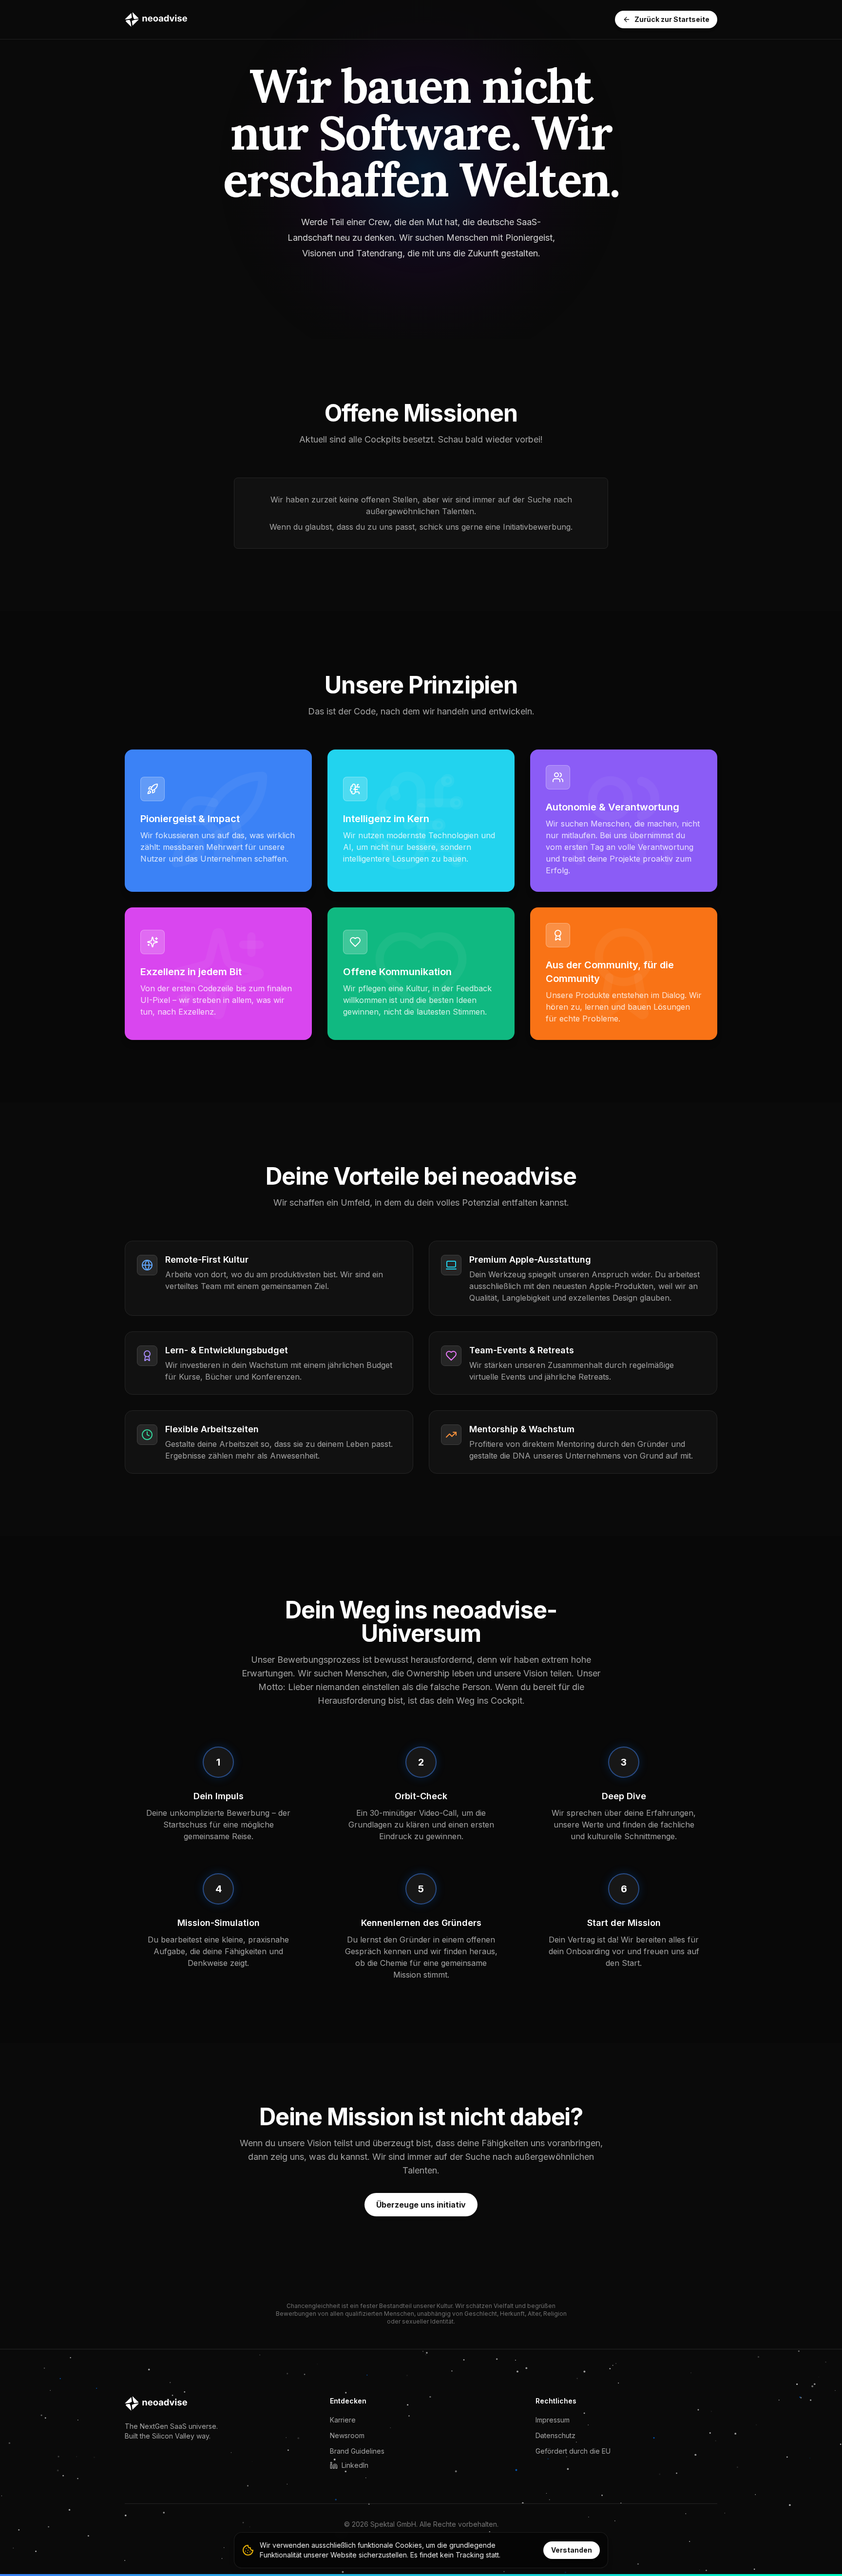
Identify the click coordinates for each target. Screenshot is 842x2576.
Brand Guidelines (357, 2451)
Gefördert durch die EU (573, 2451)
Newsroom (347, 2435)
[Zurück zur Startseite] (156, 19)
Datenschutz (555, 2435)
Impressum (553, 2420)
